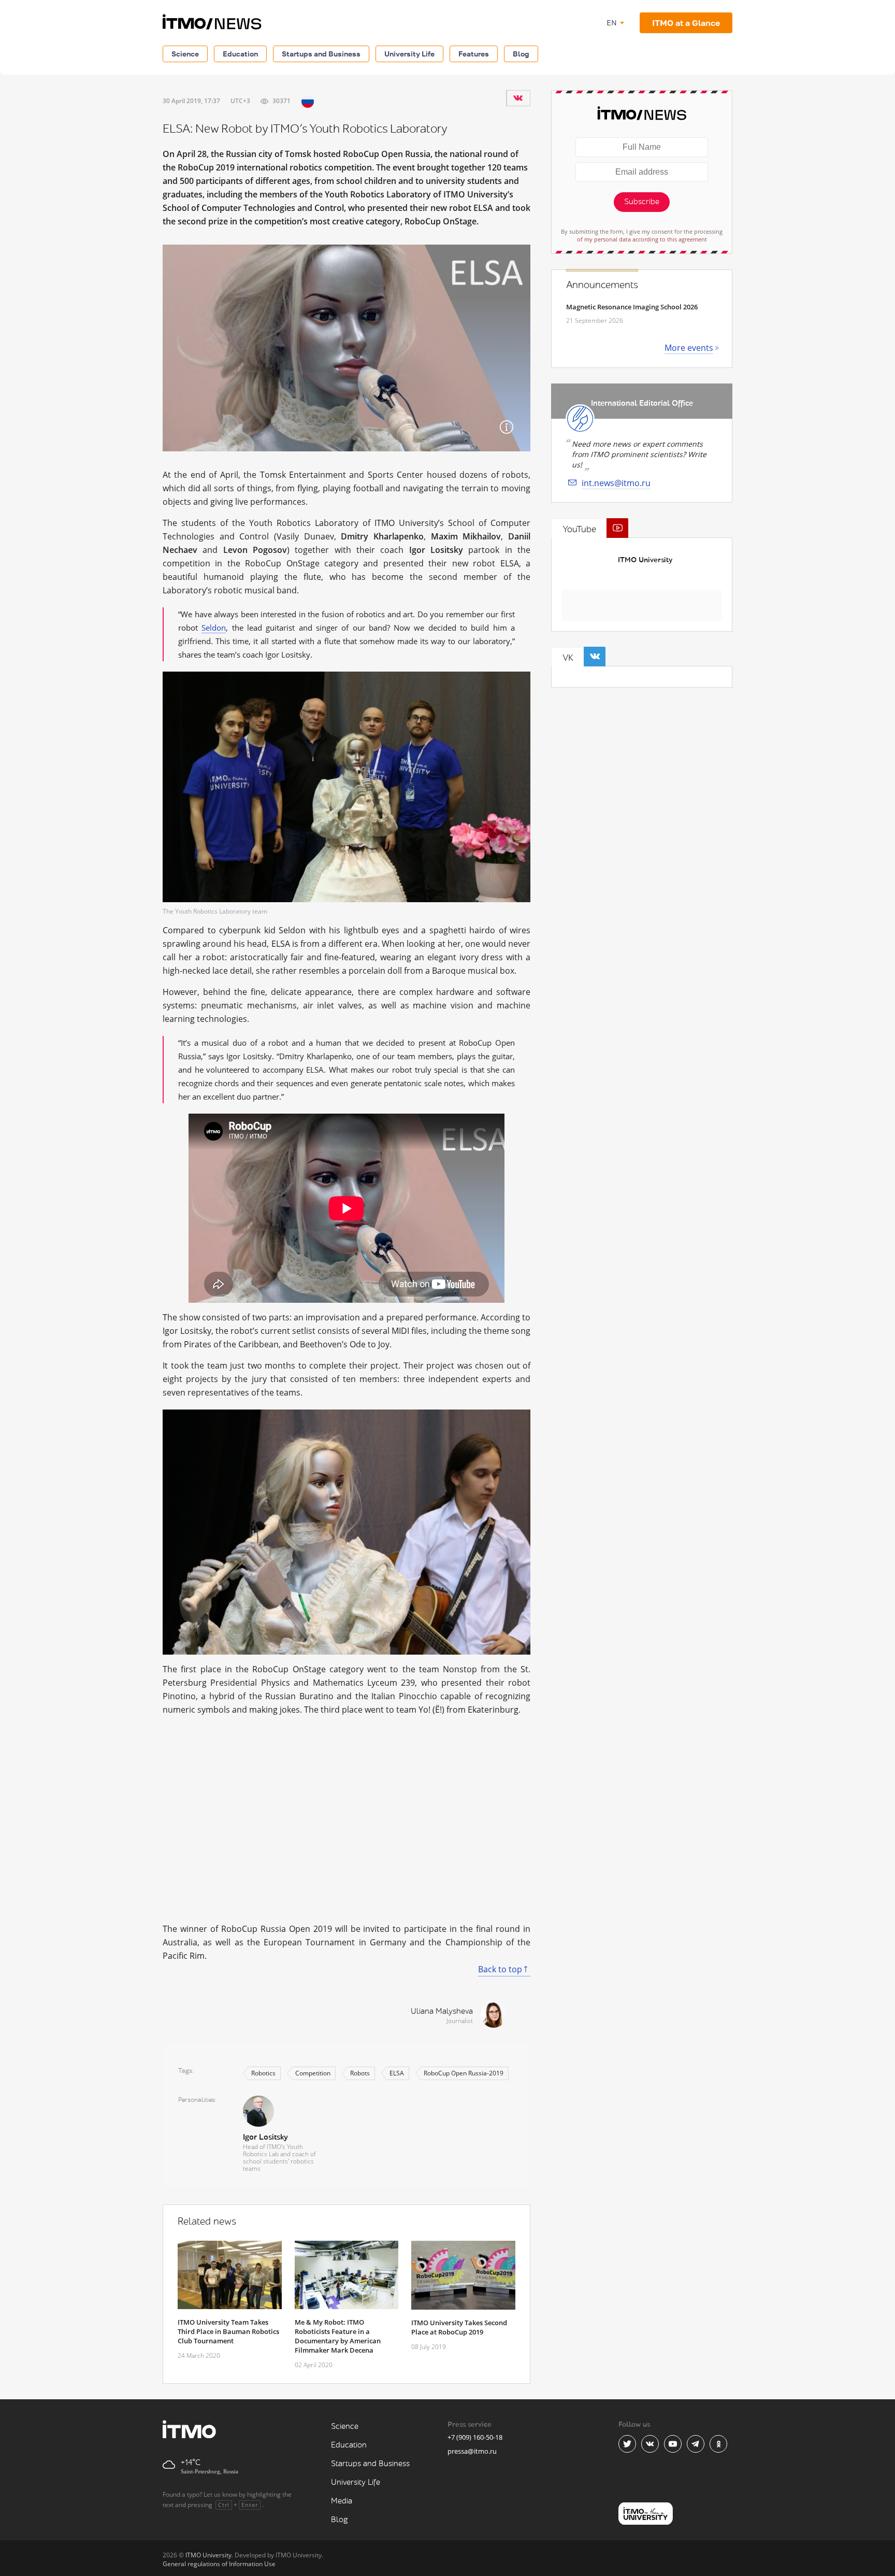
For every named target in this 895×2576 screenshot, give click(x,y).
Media (342, 2501)
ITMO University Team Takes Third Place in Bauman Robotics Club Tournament (228, 2331)
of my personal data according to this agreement (642, 239)
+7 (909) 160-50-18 (475, 2437)
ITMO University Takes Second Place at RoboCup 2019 (459, 2327)
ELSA (397, 2073)
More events (689, 348)
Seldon (214, 628)
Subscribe (642, 202)
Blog (521, 54)
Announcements (602, 285)
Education (240, 54)
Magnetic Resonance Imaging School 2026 (632, 307)
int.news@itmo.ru (616, 483)
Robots (360, 2073)
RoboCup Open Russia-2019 (464, 2073)
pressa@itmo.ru (472, 2451)
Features (474, 54)
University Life (409, 54)
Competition (313, 2073)
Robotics (263, 2073)
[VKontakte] (518, 98)
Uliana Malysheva (442, 2011)
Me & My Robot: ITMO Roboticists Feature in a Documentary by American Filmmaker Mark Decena (338, 2336)
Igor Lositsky (265, 2137)
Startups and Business (321, 54)
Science (185, 54)
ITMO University (645, 560)
